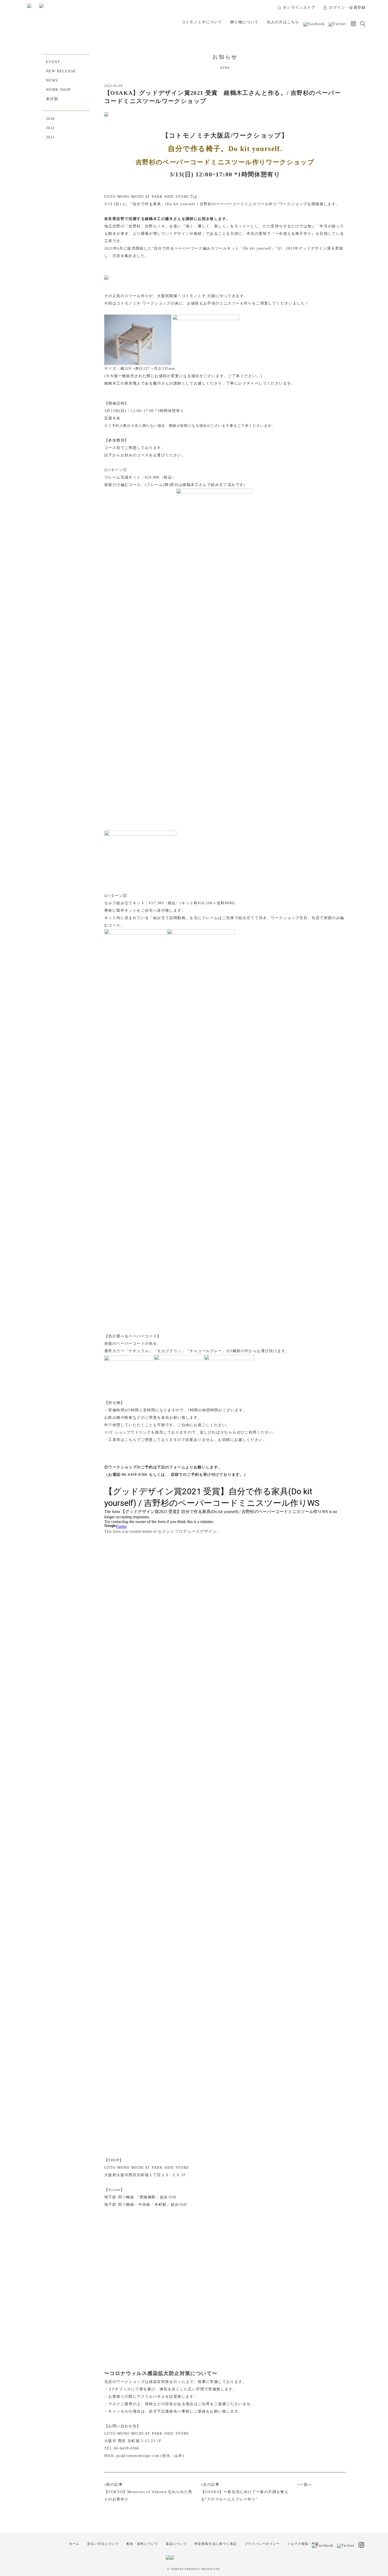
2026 (50, 119)
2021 (50, 137)
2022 (50, 128)
